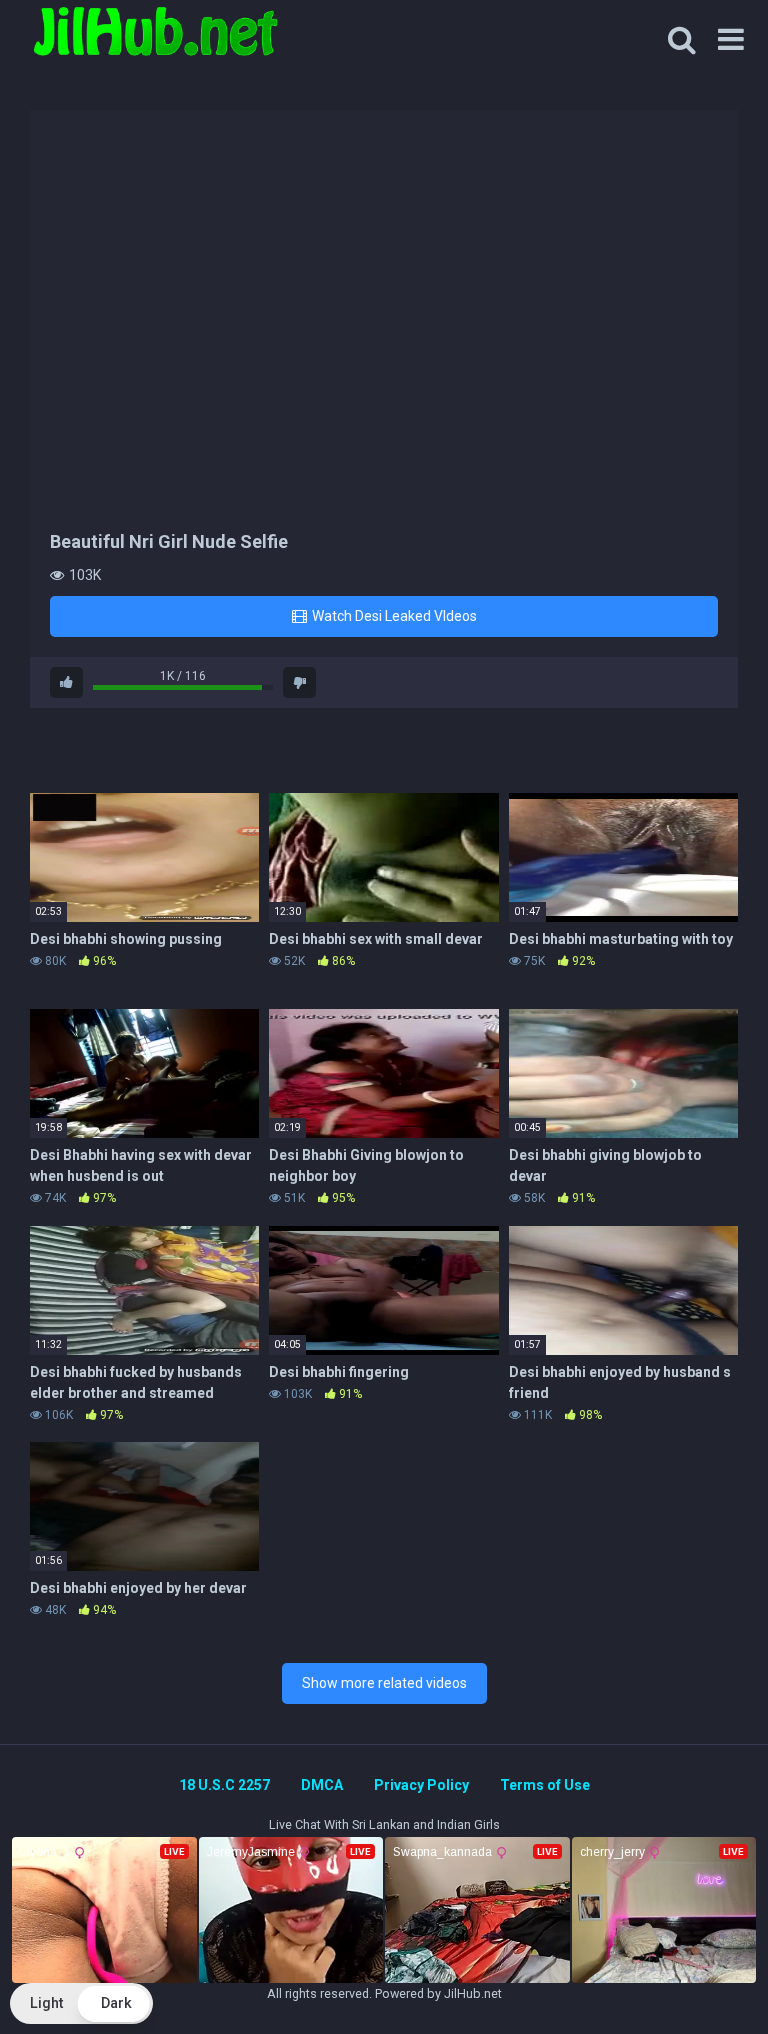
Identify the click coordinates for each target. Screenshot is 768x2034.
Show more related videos (384, 1683)
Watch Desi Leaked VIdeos (393, 616)
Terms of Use (545, 1785)
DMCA (322, 1785)
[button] (81, 2003)
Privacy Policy (421, 1785)
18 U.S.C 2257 (224, 1785)
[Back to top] (701, 1973)
